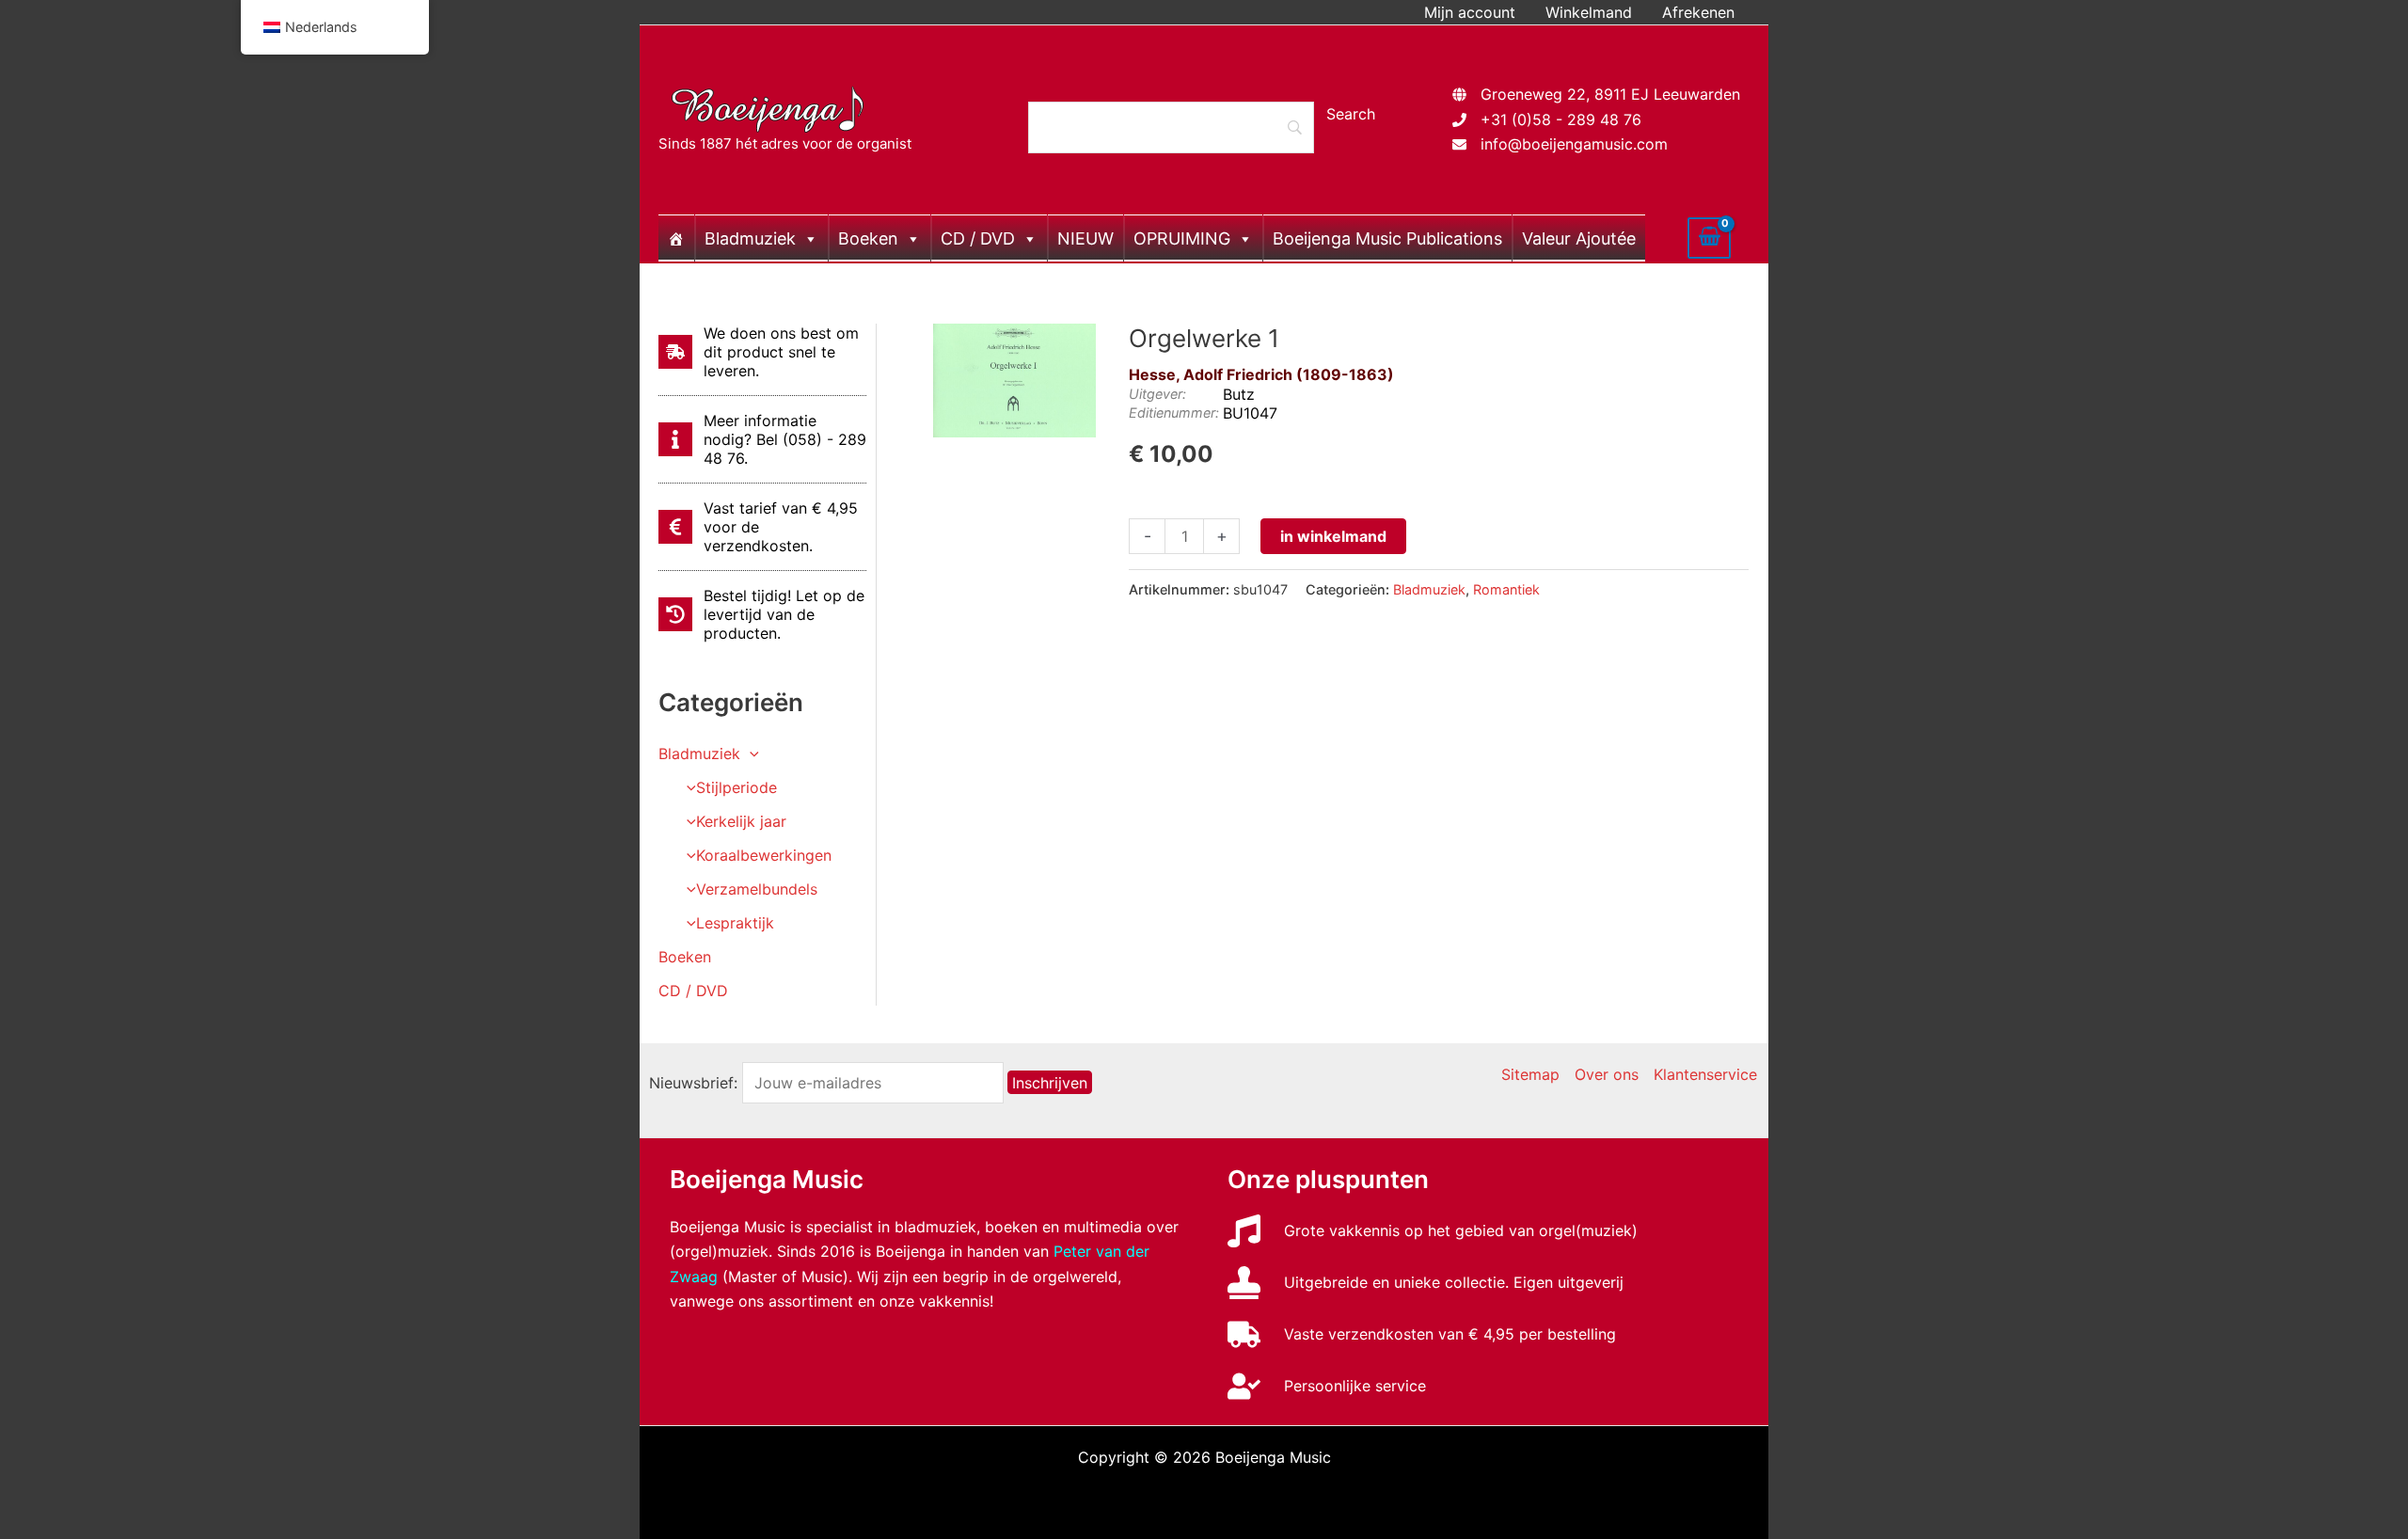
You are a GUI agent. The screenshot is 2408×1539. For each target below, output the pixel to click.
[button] (750, 754)
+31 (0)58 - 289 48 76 (1561, 119)
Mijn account (1470, 12)
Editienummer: (1174, 413)
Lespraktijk (735, 923)
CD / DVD (978, 238)
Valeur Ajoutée (1579, 238)
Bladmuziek (750, 238)
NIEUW (1085, 238)
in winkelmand (1333, 536)
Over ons (1607, 1074)
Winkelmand (1589, 12)
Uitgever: (1157, 394)
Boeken (868, 238)
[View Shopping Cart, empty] (1709, 238)
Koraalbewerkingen (764, 855)
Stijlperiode (737, 787)
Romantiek (1506, 589)
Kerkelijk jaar (741, 821)
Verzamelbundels (757, 889)
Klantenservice (1705, 1074)
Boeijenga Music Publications (1387, 238)
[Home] (676, 238)
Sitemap (1530, 1074)
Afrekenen (1698, 12)
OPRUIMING (1182, 238)
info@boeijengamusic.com (1574, 144)
